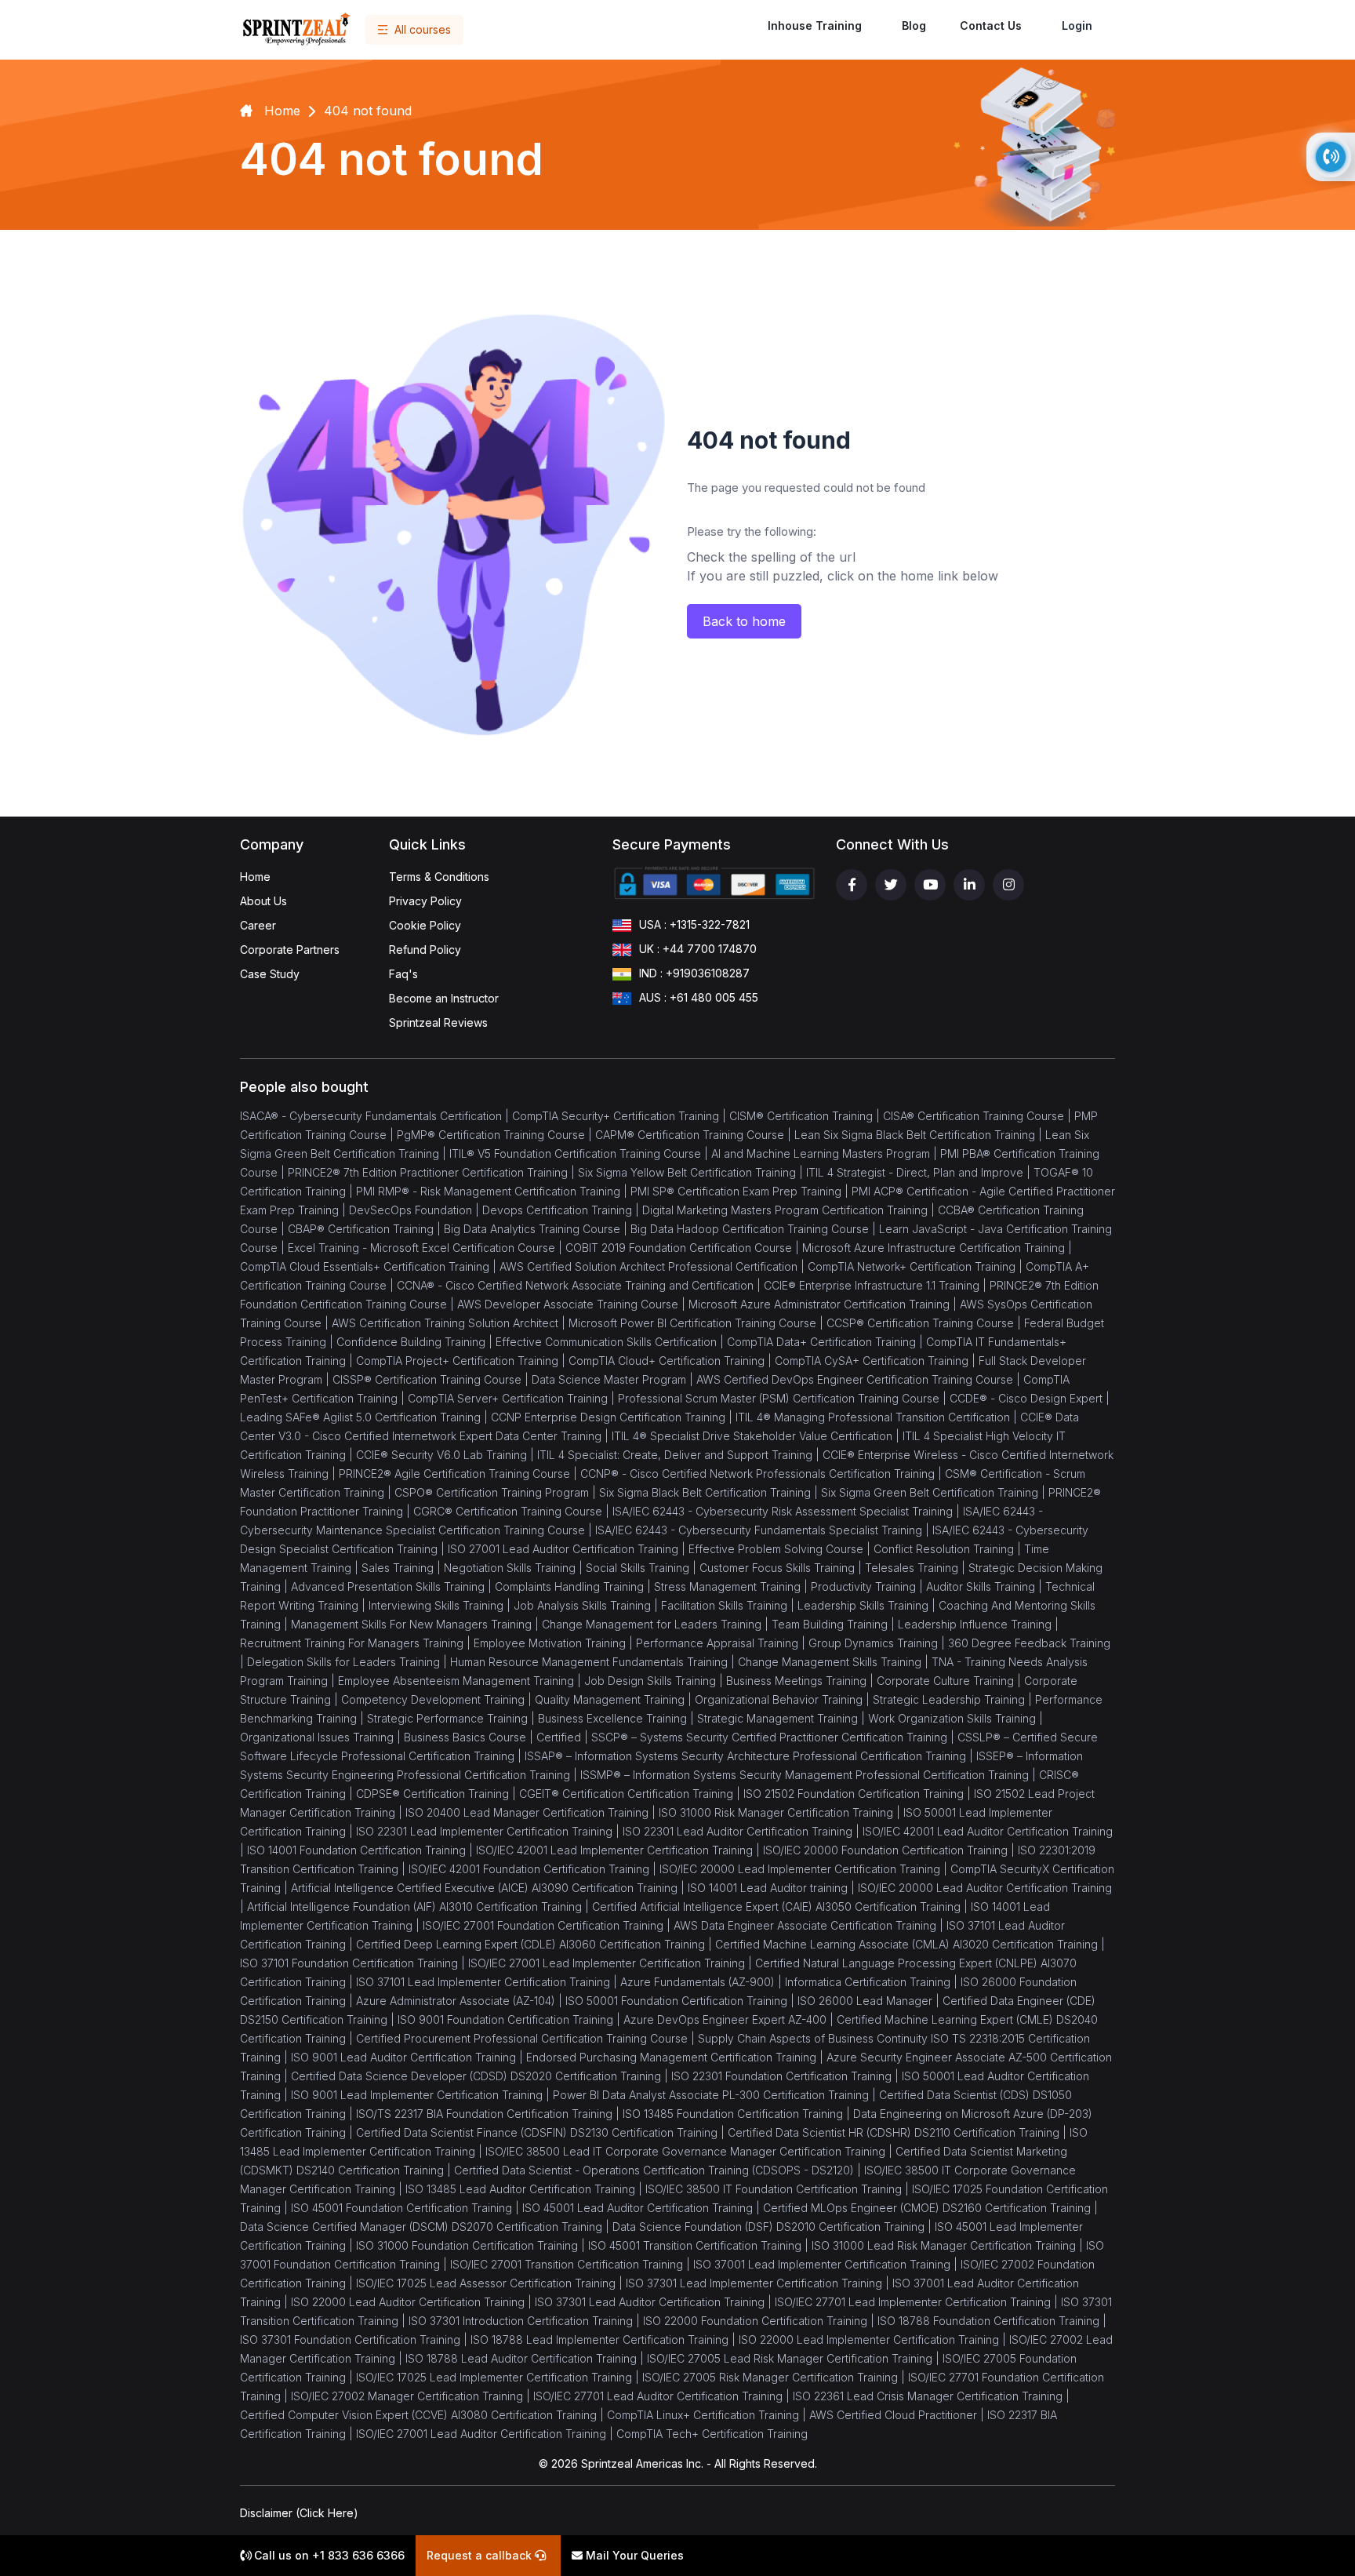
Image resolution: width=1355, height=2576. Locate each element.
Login (1077, 25)
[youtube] (930, 885)
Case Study (270, 974)
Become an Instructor (444, 998)
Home (255, 877)
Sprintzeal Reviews (438, 1022)
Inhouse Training (815, 25)
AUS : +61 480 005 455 (699, 997)
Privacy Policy (425, 901)
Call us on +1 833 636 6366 (328, 2555)
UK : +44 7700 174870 (698, 949)
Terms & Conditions (439, 877)
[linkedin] (969, 885)
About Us (263, 901)
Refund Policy (425, 950)
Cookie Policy (425, 925)
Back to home (744, 621)
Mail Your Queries (633, 2555)
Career (258, 925)
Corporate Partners (290, 950)
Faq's (403, 974)
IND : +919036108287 (694, 973)
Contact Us (991, 25)
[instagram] (1008, 885)
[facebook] (852, 885)
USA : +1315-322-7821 (694, 924)
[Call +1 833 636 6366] (1331, 157)
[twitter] (891, 885)
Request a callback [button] (481, 2555)
